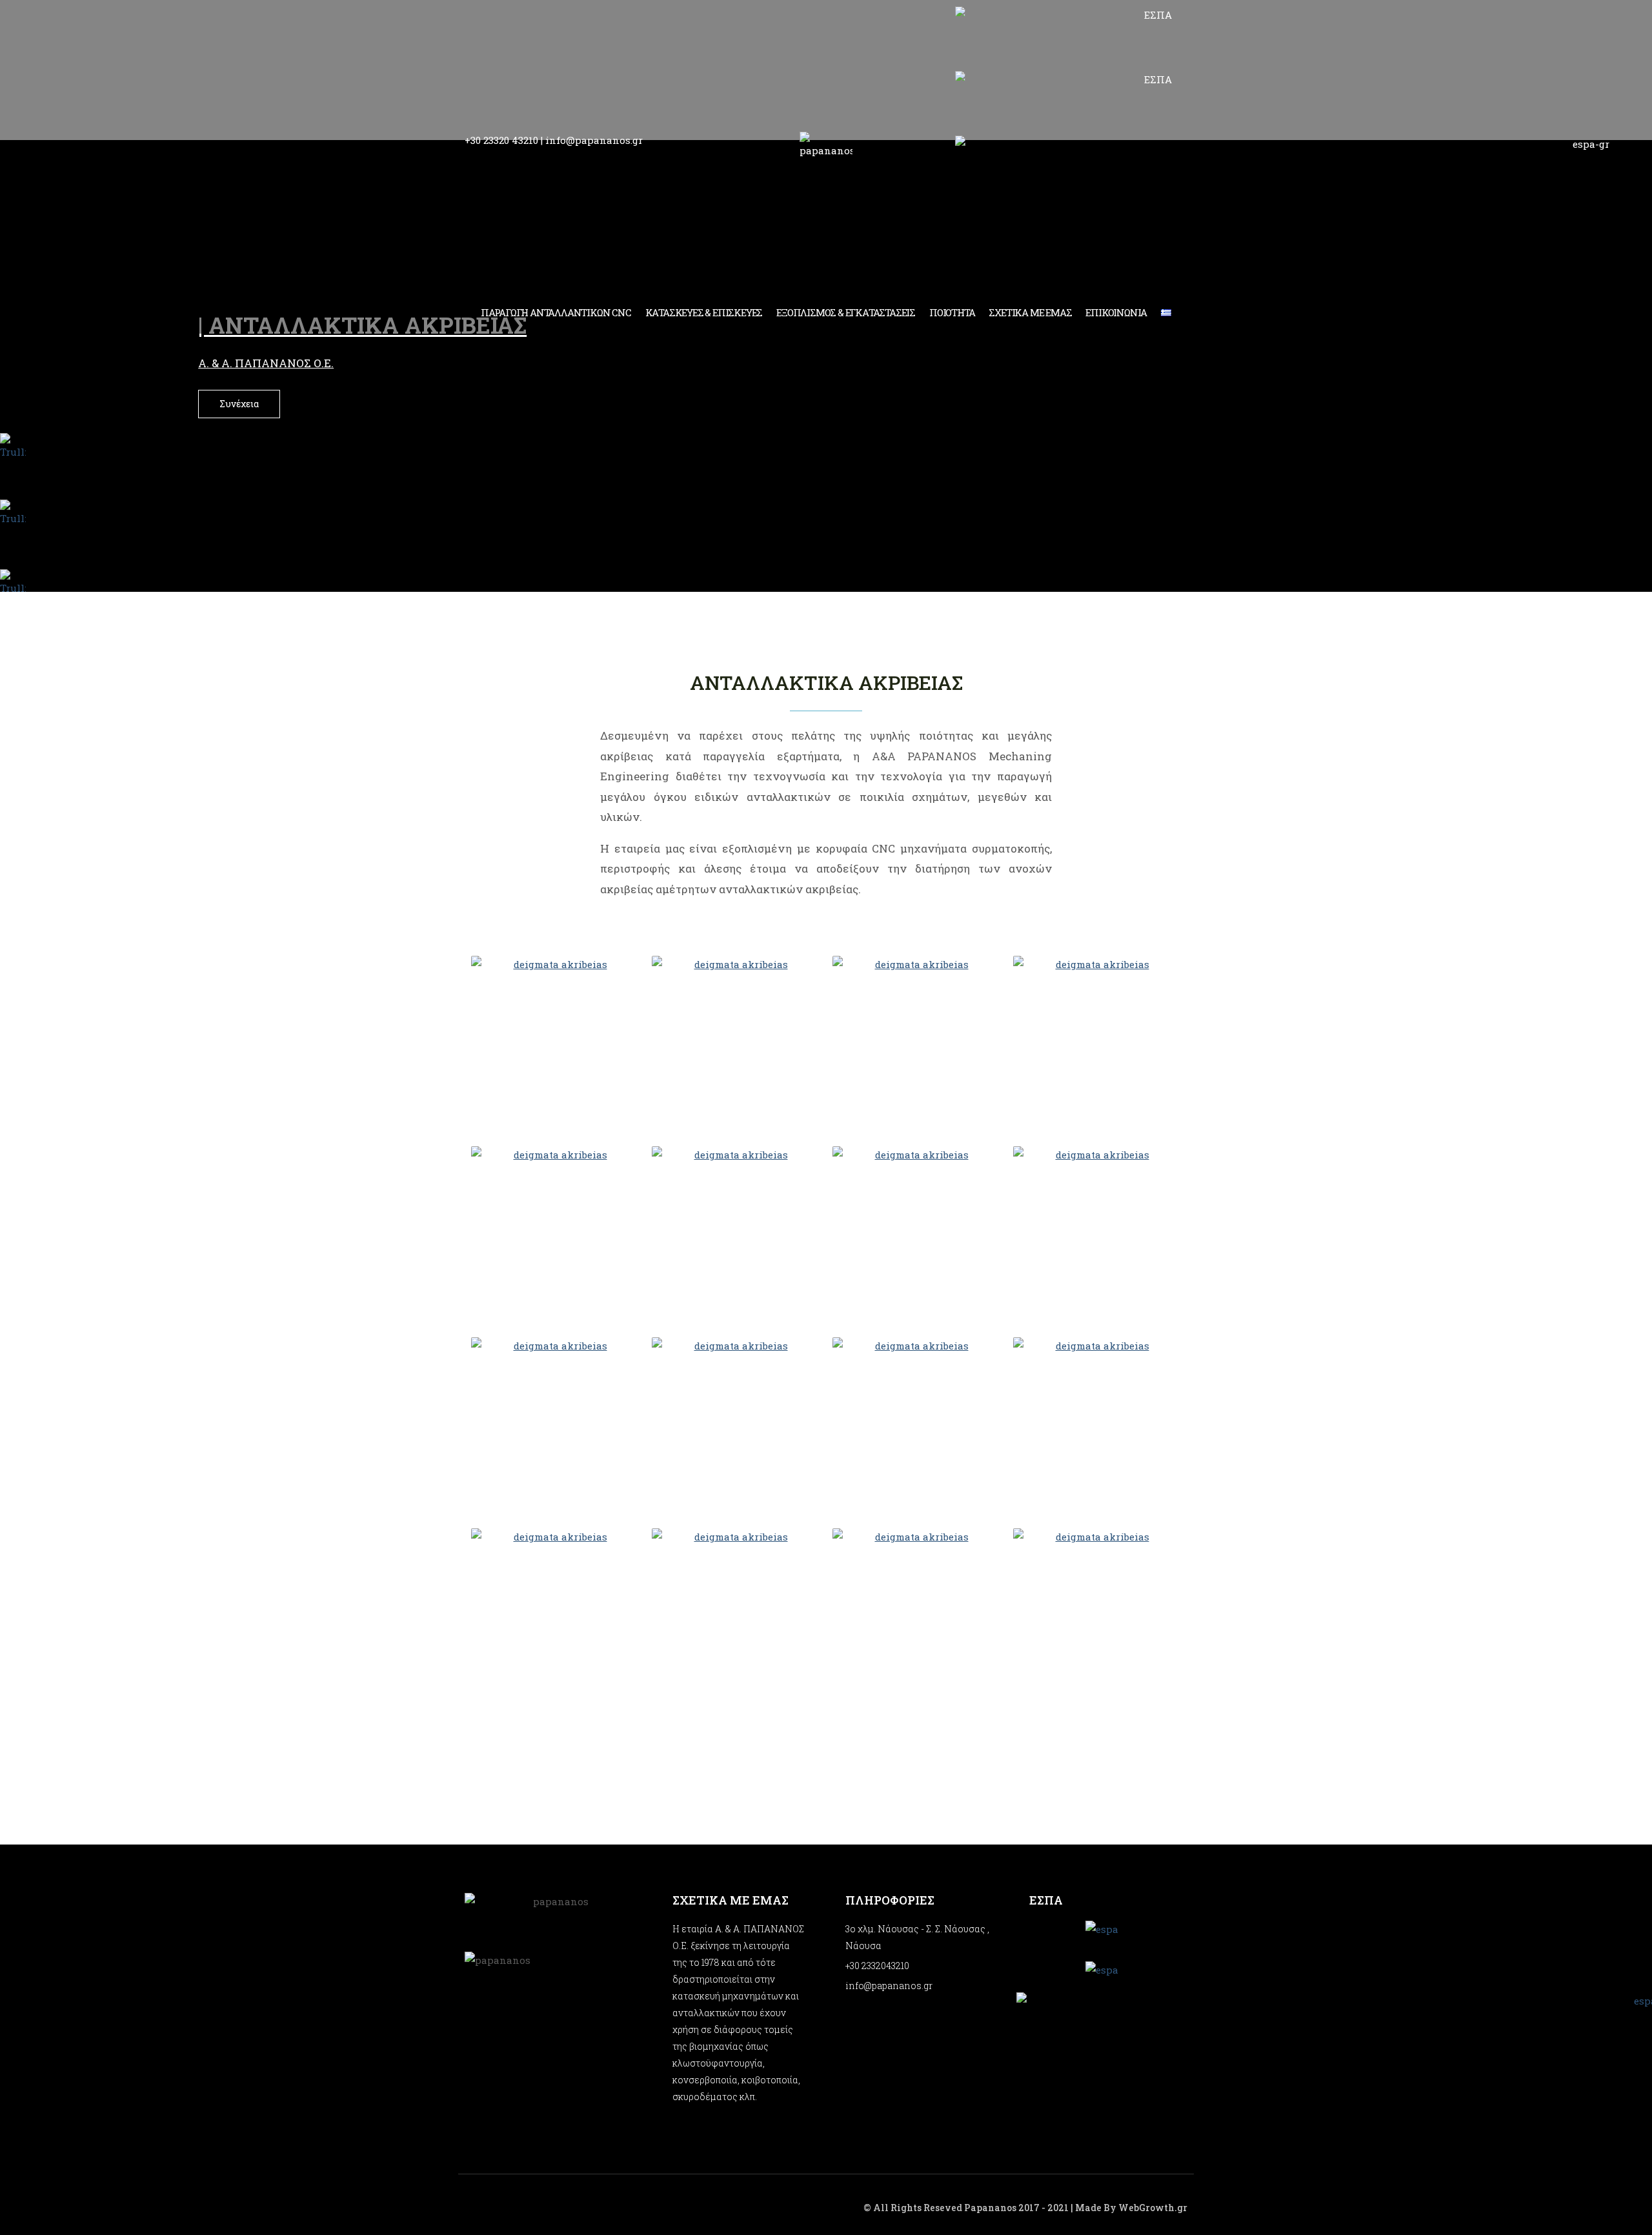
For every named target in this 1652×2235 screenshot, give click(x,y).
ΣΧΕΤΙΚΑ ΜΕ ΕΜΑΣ (1030, 312)
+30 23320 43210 (501, 140)
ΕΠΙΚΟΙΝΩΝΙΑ (1116, 312)
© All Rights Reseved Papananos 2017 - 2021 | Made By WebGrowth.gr (1025, 2208)
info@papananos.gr (594, 140)
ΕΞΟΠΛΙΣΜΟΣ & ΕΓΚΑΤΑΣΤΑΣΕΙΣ (846, 312)
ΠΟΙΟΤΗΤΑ (952, 312)
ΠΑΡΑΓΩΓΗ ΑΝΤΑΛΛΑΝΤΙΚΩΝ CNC (556, 312)
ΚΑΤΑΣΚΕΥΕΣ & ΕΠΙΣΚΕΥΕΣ (704, 312)
